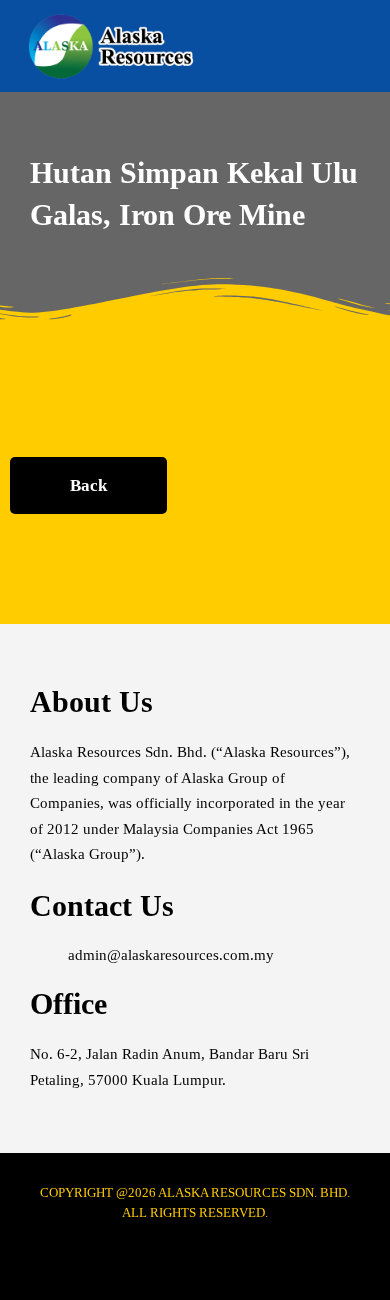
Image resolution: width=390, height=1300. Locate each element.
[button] (356, 46)
